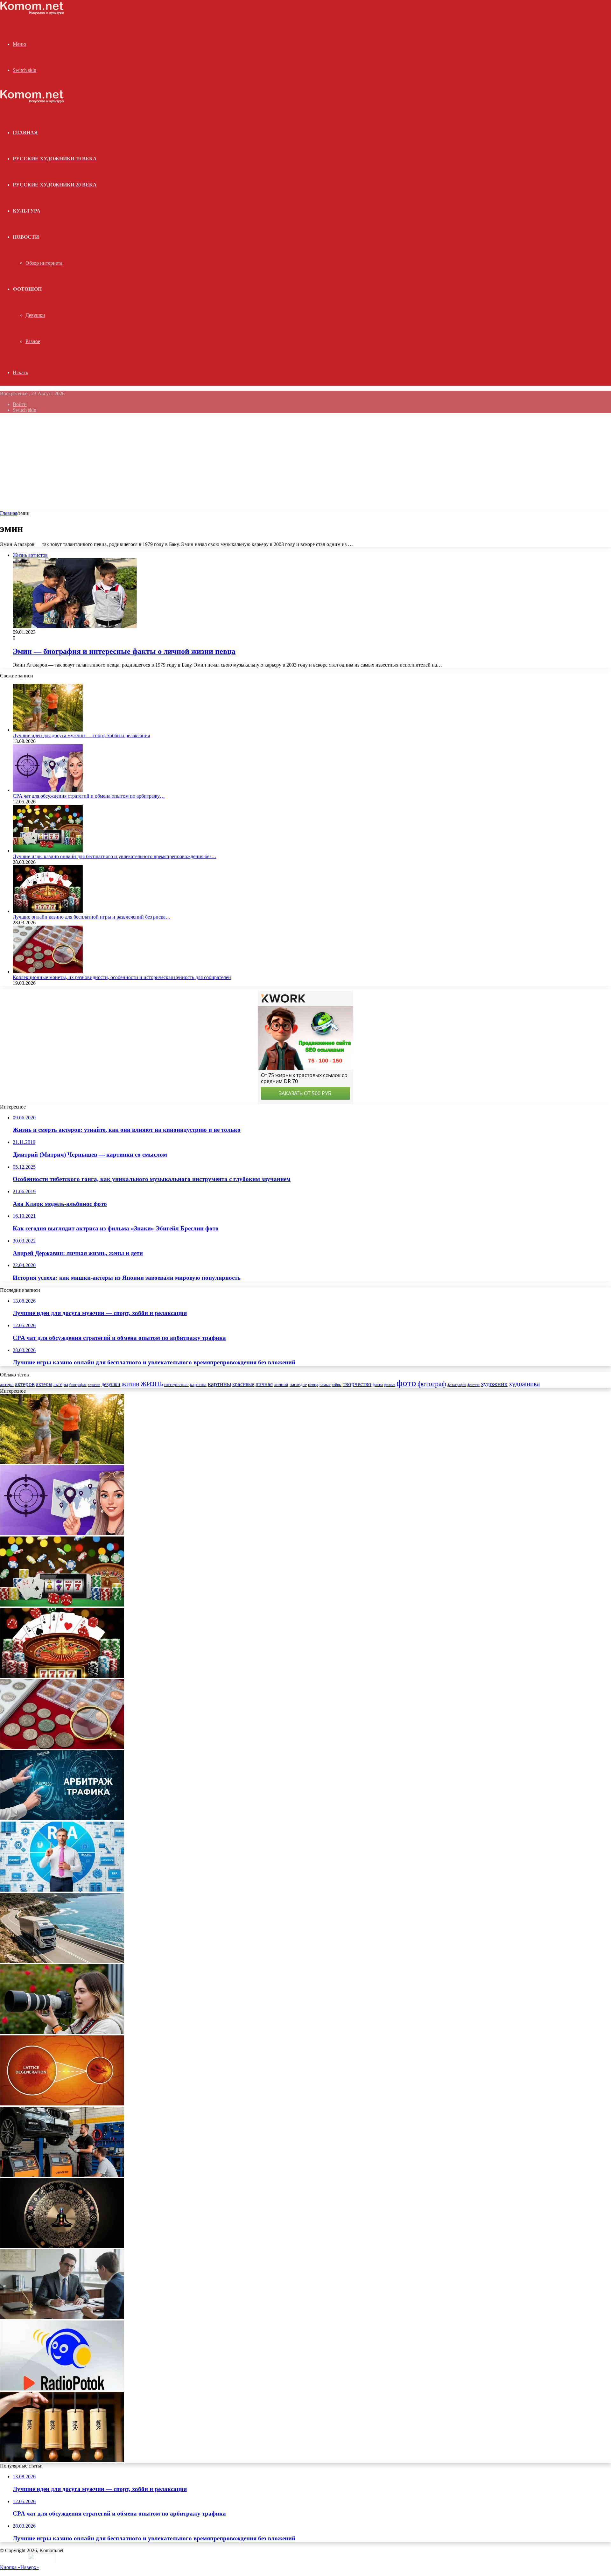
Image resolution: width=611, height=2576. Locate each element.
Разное (33, 341)
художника (524, 1384)
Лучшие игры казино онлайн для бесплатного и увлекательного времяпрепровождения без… (115, 856)
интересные (176, 1384)
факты (378, 1385)
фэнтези (474, 1385)
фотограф (432, 1384)
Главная (9, 513)
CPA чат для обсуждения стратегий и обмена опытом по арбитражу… (89, 796)
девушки (111, 1384)
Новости (26, 237)
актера (7, 1384)
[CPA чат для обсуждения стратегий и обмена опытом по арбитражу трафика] (48, 790)
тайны (337, 1385)
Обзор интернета (44, 263)
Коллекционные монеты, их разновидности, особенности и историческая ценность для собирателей (122, 977)
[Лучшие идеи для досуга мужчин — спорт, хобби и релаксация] (48, 730)
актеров (25, 1384)
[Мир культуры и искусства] (32, 13)
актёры (61, 1384)
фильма (390, 1385)
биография (78, 1385)
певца (313, 1385)
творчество (357, 1384)
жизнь (152, 1383)
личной (281, 1385)
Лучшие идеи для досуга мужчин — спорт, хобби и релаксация (81, 735)
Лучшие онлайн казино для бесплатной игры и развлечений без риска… (92, 917)
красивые (243, 1384)
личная (264, 1384)
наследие (298, 1385)
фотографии (457, 1385)
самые (325, 1385)
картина (198, 1384)
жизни (130, 1384)
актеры (44, 1384)
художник (494, 1384)
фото (406, 1383)
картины (219, 1384)
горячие (94, 1385)
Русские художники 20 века (55, 185)
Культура (27, 211)
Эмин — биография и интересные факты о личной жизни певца (124, 651)
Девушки (35, 315)
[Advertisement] (305, 463)
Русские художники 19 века (55, 159)
